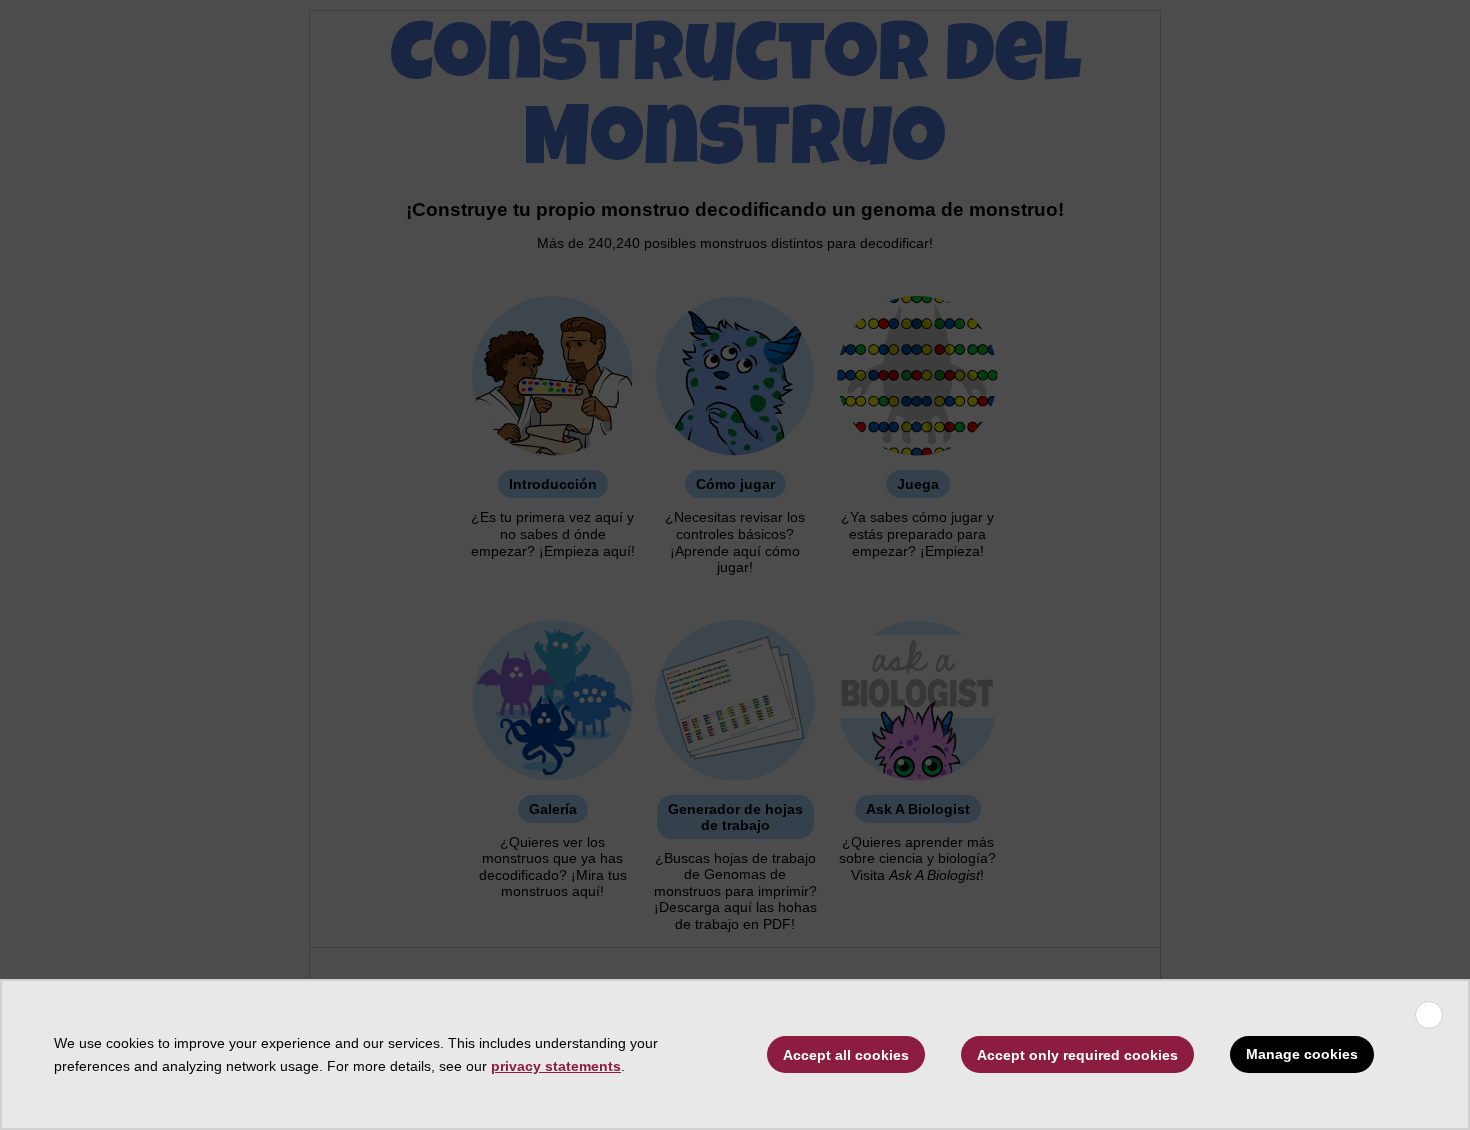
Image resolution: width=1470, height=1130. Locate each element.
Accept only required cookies (1077, 1055)
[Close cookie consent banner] (1429, 1015)
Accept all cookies (846, 1055)
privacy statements (556, 1066)
